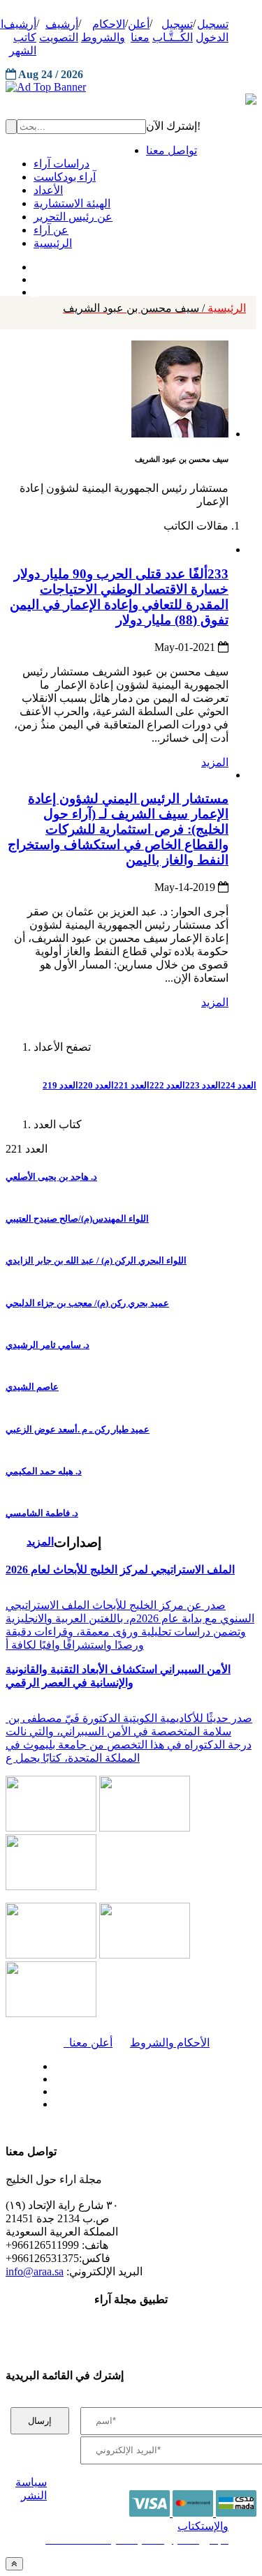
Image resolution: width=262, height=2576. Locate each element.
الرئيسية (154, 308)
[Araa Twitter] (35, 276)
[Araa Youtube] (35, 289)
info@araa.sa (35, 2271)
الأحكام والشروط (170, 2043)
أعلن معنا (88, 2043)
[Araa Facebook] (52, 2063)
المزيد (215, 762)
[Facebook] (33, 264)
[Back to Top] (14, 2564)
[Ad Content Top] (131, 87)
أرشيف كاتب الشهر (20, 37)
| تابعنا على (91, 2105)
